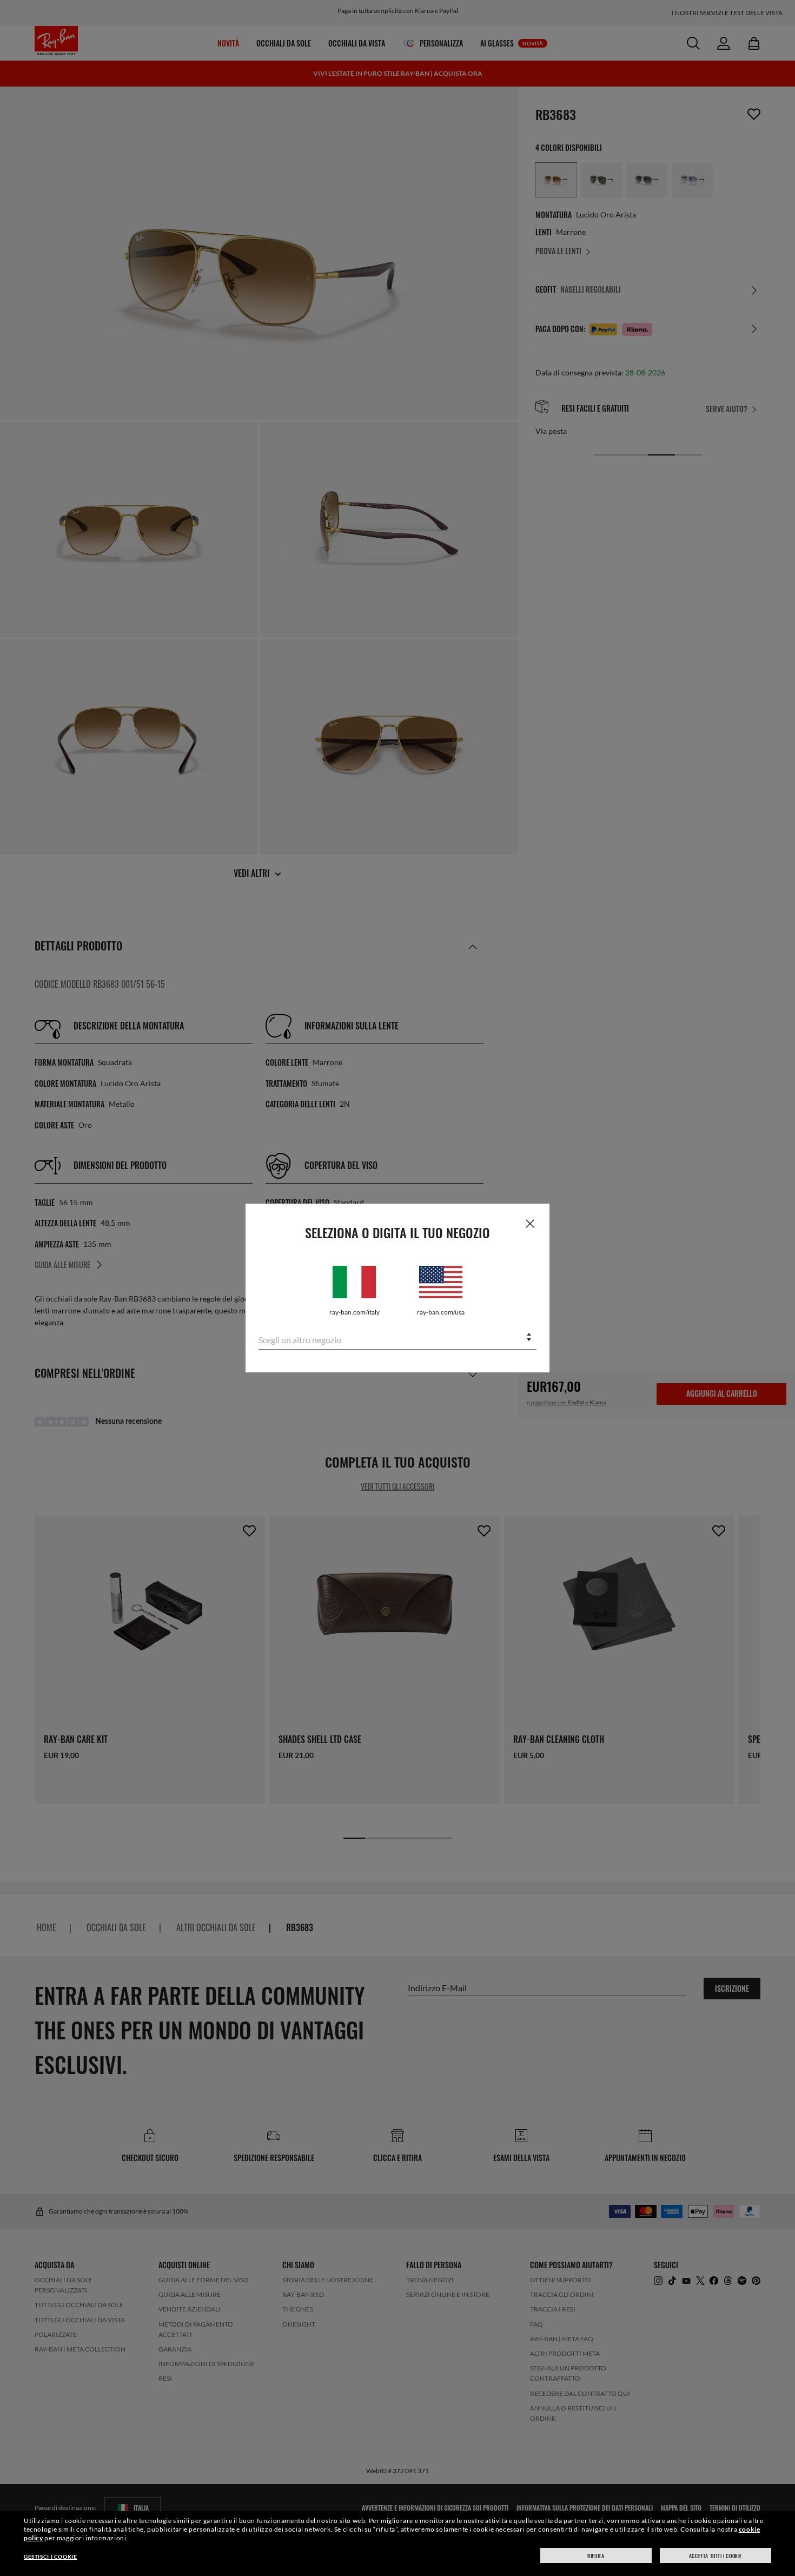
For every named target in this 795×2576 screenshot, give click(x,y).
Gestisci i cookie (50, 2557)
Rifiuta (596, 2556)
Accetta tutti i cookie (716, 2556)
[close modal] (530, 1223)
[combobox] (398, 1338)
